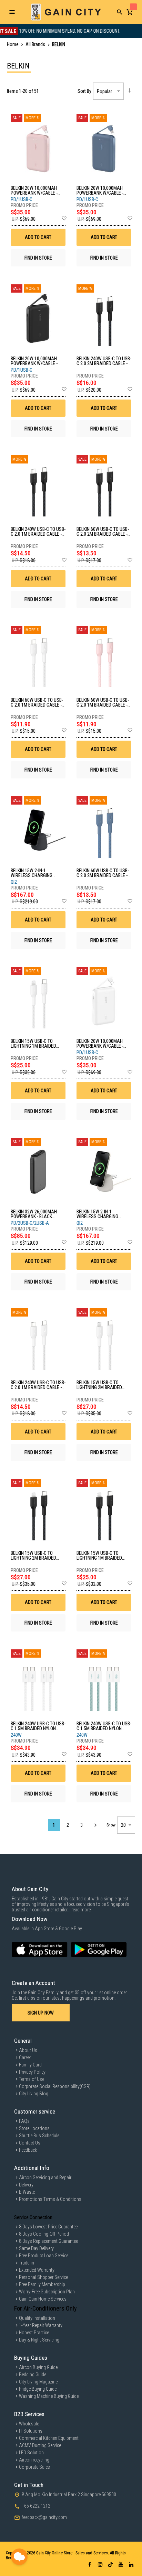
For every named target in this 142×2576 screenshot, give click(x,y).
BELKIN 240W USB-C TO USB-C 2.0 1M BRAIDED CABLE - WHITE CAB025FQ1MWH (38, 1385)
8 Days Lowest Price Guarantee (48, 2227)
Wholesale (29, 2424)
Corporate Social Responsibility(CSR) (55, 2086)
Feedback (28, 2150)
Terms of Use (32, 2079)
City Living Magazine (38, 2382)
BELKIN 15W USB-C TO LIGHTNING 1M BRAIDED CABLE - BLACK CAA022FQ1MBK (99, 1556)
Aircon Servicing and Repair (45, 2177)
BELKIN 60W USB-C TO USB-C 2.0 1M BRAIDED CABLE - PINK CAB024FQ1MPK (103, 702)
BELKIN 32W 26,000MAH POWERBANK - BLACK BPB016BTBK (34, 1214)
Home (13, 44)
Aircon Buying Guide (38, 2367)
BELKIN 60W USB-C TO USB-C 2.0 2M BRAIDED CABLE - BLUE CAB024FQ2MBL (103, 873)
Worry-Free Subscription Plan (47, 2292)
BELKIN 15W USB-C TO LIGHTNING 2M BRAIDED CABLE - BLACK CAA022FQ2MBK (33, 1556)
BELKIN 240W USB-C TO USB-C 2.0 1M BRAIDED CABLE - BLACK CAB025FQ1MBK (38, 532)
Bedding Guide (33, 2375)
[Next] (95, 1825)
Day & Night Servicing (39, 2340)
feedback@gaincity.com (44, 2517)
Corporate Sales (34, 2467)
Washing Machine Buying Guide (49, 2396)
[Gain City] (66, 12)
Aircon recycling (34, 2460)
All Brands (36, 44)
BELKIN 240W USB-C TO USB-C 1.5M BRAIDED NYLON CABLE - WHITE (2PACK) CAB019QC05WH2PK (38, 1726)
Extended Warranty (37, 2270)
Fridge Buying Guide (38, 2389)
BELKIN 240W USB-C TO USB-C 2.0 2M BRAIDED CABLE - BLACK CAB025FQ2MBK (104, 361)
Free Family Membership (42, 2284)
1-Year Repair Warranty (41, 2325)
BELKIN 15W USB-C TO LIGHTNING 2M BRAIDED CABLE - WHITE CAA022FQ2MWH (99, 1385)
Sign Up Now (41, 2013)
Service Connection (33, 2217)
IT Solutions (31, 2431)
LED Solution (31, 2453)
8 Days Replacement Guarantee (48, 2241)
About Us (28, 2050)
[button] (64, 219)
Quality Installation (37, 2318)
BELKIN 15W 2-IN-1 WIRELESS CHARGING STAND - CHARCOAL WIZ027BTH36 (32, 873)
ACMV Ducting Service (40, 2445)
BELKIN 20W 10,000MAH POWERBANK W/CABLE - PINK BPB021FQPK (34, 190)
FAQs (24, 2121)
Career (25, 2057)
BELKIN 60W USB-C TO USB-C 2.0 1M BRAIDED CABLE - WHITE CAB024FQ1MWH (37, 702)
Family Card (30, 2065)
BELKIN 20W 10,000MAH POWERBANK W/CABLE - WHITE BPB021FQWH (100, 1044)
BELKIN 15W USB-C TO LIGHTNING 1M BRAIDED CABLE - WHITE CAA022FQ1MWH (33, 1044)
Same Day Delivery (36, 2248)
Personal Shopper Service (43, 2277)
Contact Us (30, 2143)
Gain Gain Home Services (43, 2299)
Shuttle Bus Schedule (39, 2136)
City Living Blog (34, 2094)
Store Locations (34, 2128)
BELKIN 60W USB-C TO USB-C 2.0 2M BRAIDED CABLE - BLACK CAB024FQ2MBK (103, 532)
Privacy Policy (32, 2072)
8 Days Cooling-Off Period (44, 2234)
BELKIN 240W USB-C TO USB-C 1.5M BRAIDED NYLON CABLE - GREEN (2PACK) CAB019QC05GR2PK (104, 1726)
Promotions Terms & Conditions (50, 2199)
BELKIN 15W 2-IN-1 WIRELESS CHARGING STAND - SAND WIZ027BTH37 (97, 1214)
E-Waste (27, 2192)
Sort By (84, 91)
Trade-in (27, 2263)
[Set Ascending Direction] (129, 90)
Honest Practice (34, 2333)
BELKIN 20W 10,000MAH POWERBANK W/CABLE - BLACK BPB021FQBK (34, 361)
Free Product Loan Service (44, 2256)
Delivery (26, 2185)
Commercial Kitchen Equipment (49, 2438)
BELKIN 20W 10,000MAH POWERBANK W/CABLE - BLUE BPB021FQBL (100, 190)
